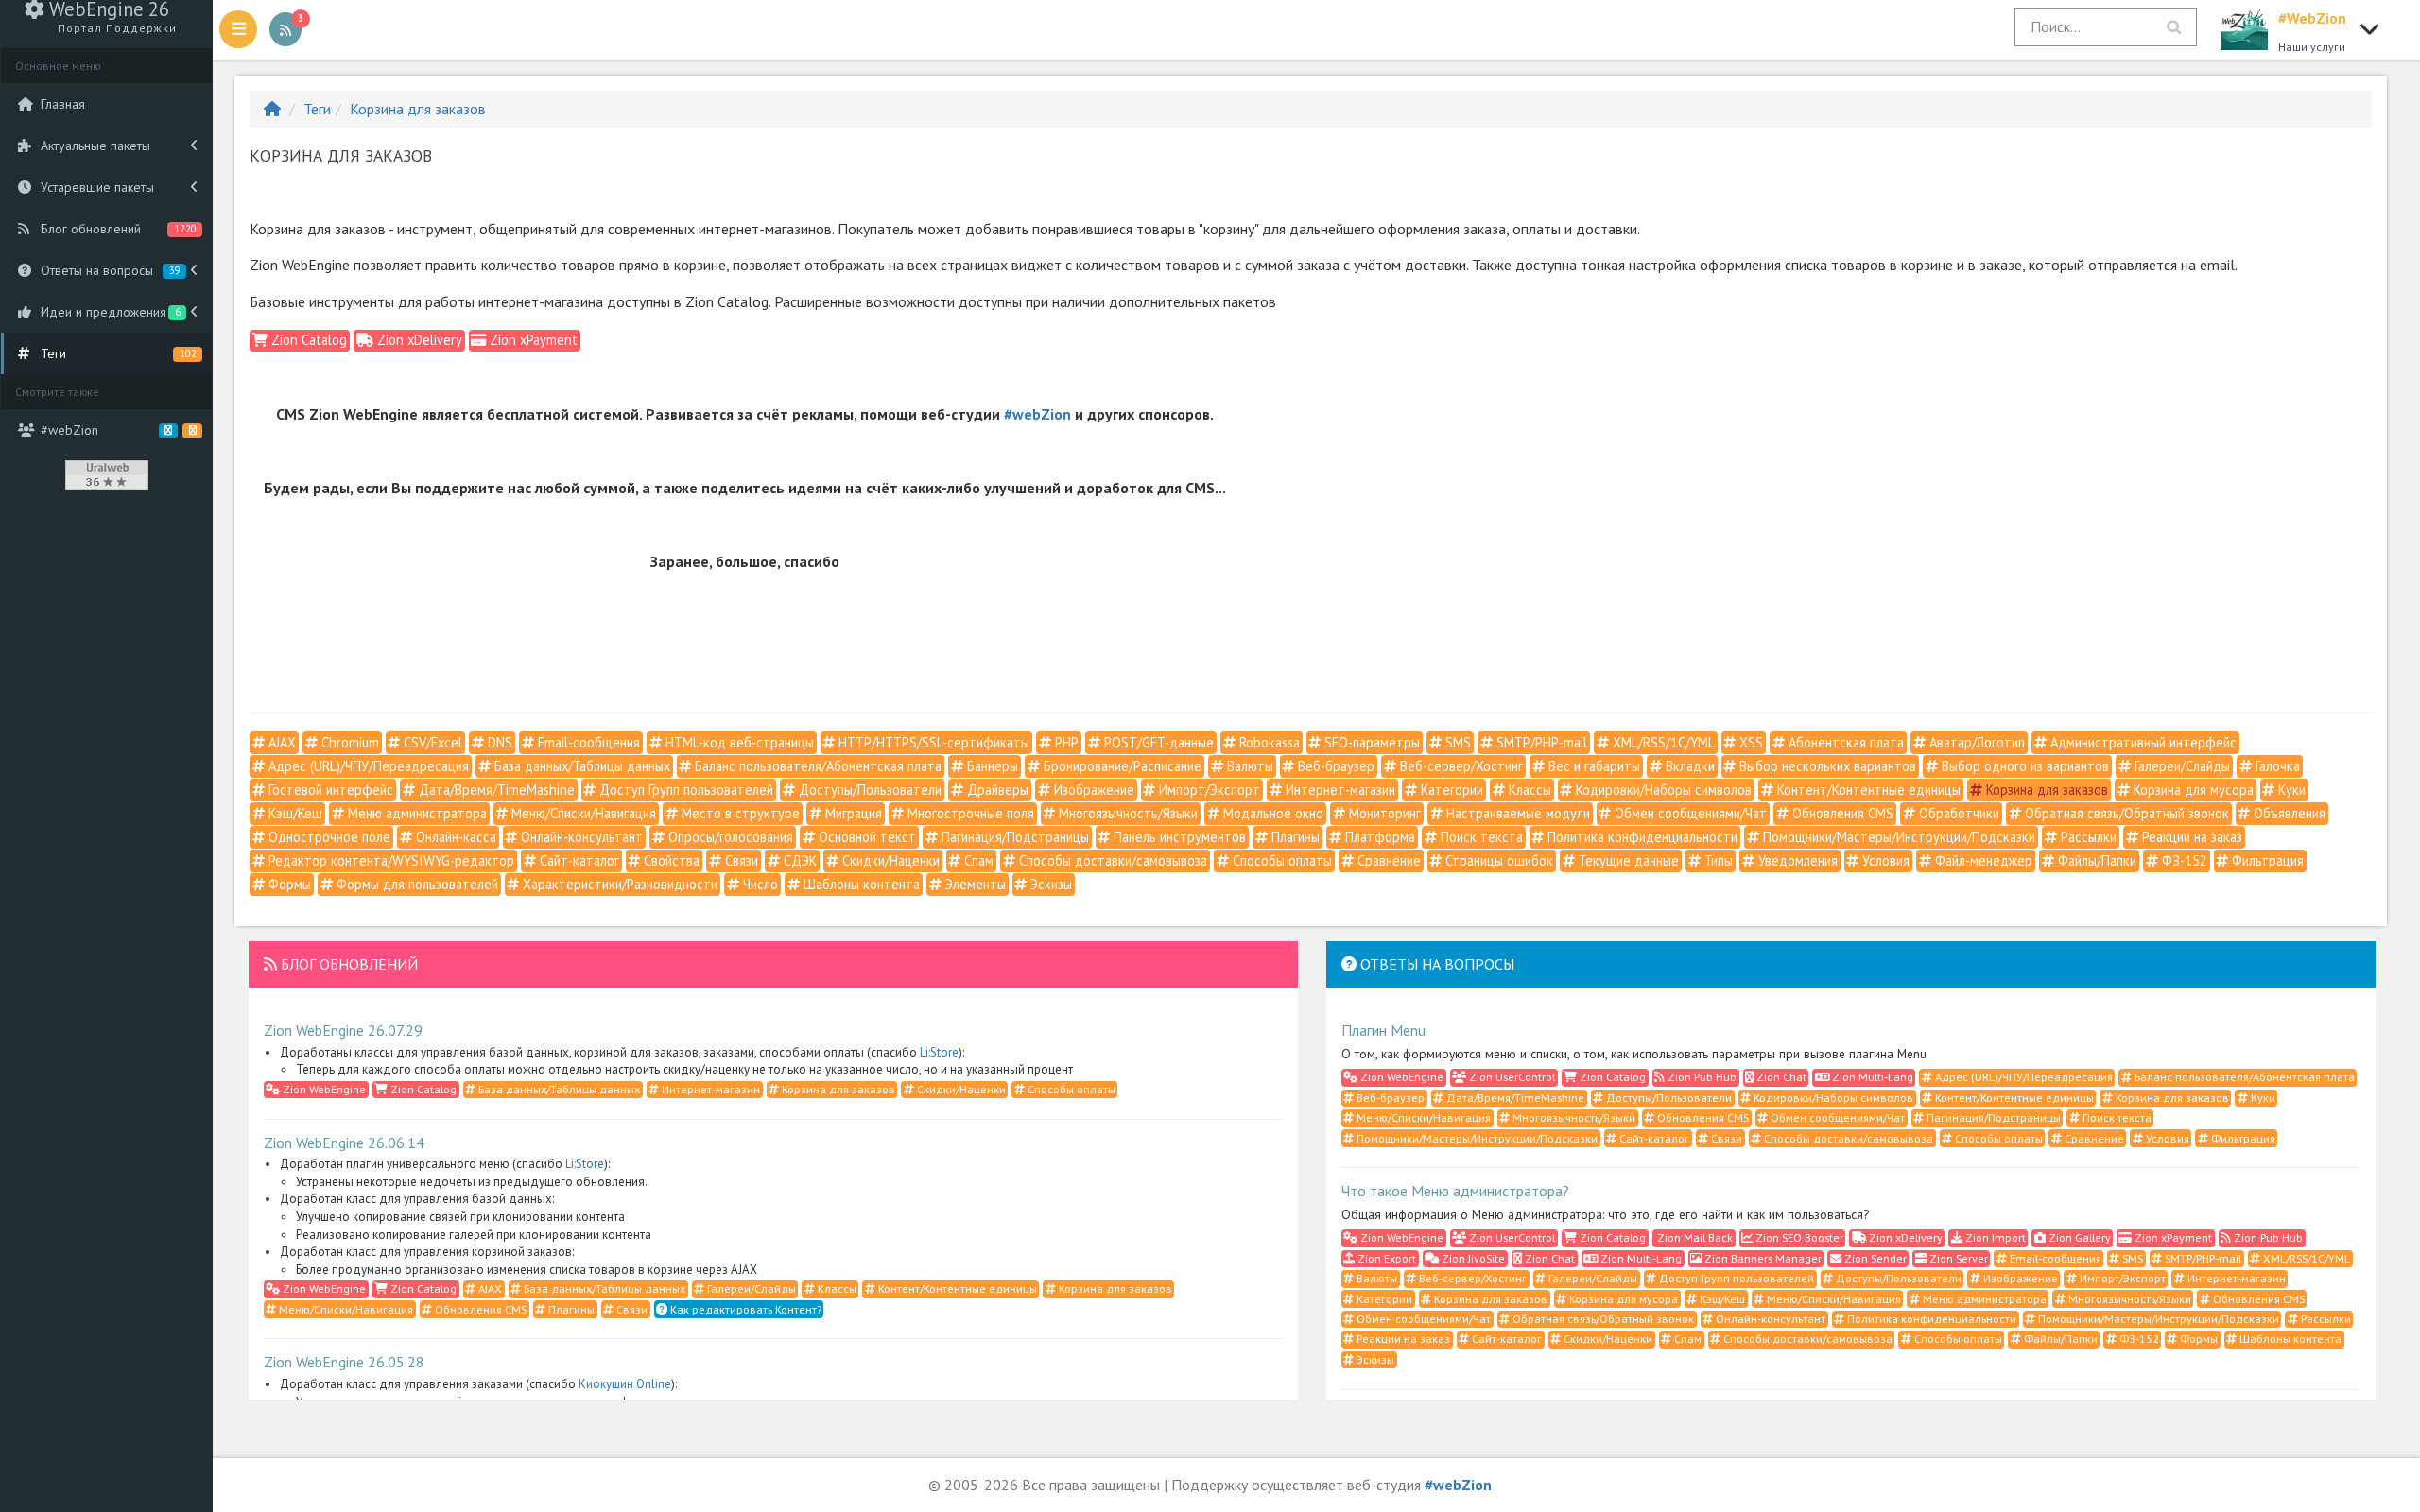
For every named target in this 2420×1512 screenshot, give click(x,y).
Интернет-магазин (1339, 790)
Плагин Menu (1383, 1030)
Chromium (348, 742)
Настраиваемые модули (1516, 813)
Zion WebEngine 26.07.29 (343, 1030)
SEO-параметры (1370, 742)
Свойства (670, 860)
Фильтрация (2266, 860)
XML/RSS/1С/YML (1662, 742)
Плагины (1294, 837)
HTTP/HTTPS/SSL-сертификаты (932, 742)
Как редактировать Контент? (744, 1309)
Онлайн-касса (454, 837)
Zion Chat (1780, 1077)
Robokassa (1268, 742)
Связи (740, 860)
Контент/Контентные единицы (1867, 790)
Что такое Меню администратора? (1455, 1191)
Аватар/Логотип (1975, 742)
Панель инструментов (1178, 837)
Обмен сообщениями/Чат (1689, 813)
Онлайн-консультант (580, 837)
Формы (288, 884)
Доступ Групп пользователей (684, 790)
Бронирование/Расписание (1121, 766)
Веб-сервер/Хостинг (1460, 766)
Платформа (1378, 837)
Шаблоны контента (860, 884)
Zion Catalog (307, 340)
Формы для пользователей (415, 884)
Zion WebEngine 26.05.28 (344, 1362)
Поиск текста (1480, 837)
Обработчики (1957, 813)
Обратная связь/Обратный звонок (2125, 813)
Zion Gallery (2078, 1237)
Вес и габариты (1592, 766)
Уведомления (1796, 860)
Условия (1884, 860)
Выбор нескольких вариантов (1826, 766)
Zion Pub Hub (1701, 1077)
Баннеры (991, 766)
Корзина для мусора (2192, 790)
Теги (317, 109)
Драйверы (996, 790)
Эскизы (1049, 884)
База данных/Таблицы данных (580, 766)
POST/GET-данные (1157, 742)
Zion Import (1994, 1237)
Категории (1450, 790)
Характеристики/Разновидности (618, 884)
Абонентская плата (1844, 742)
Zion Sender (1874, 1258)
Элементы (974, 884)
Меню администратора (415, 813)
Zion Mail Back (1694, 1237)
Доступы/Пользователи (868, 790)
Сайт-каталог (578, 860)
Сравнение (1387, 860)
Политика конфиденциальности (1641, 837)
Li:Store (939, 1052)
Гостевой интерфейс (329, 790)
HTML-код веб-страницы (738, 742)
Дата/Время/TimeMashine (495, 790)
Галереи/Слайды (2180, 766)
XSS (1749, 742)
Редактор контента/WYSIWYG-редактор (389, 860)
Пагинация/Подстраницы (1013, 837)
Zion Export (1385, 1258)
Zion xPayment (532, 340)
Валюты (1248, 766)
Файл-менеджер (1982, 860)
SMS (1456, 742)
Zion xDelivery (418, 340)
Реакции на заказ (2190, 837)
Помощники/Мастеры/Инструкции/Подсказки (1897, 837)
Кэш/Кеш (294, 813)
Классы (1528, 790)
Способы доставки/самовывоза (1111, 860)
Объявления (2288, 813)
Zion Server (1957, 1258)
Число (759, 884)
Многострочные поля (969, 813)
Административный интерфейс (2142, 742)
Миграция (852, 813)
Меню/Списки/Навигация (582, 813)
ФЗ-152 (2183, 860)
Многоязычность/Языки (1126, 813)
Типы (1717, 860)
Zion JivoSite (1472, 1258)
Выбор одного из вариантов (2023, 766)
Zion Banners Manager (1762, 1258)
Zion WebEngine (323, 1089)
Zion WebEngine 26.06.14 (344, 1143)
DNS (498, 742)
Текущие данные (1627, 860)
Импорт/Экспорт (1208, 790)
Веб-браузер (1334, 766)
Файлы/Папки (2095, 860)
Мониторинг (1383, 813)
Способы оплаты (1280, 860)
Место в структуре (739, 813)
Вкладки (1688, 766)
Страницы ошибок (1497, 860)
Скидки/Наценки (889, 860)
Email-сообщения (587, 742)
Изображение (1092, 790)
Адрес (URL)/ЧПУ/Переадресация (367, 766)
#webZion (1037, 414)
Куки (2290, 790)
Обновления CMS (1841, 813)
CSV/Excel (431, 742)
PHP (1065, 742)
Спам (977, 860)
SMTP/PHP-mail (1540, 742)
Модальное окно (1271, 813)
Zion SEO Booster (1798, 1237)
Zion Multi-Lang (1871, 1077)
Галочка (2276, 766)
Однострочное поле (328, 837)
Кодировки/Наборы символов (1662, 790)
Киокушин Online (625, 1384)
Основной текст (865, 837)
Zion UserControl (1511, 1077)
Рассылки (2087, 837)
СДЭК (798, 860)
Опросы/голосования (729, 837)
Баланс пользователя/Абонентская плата (816, 766)
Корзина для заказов (418, 109)
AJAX (280, 742)
